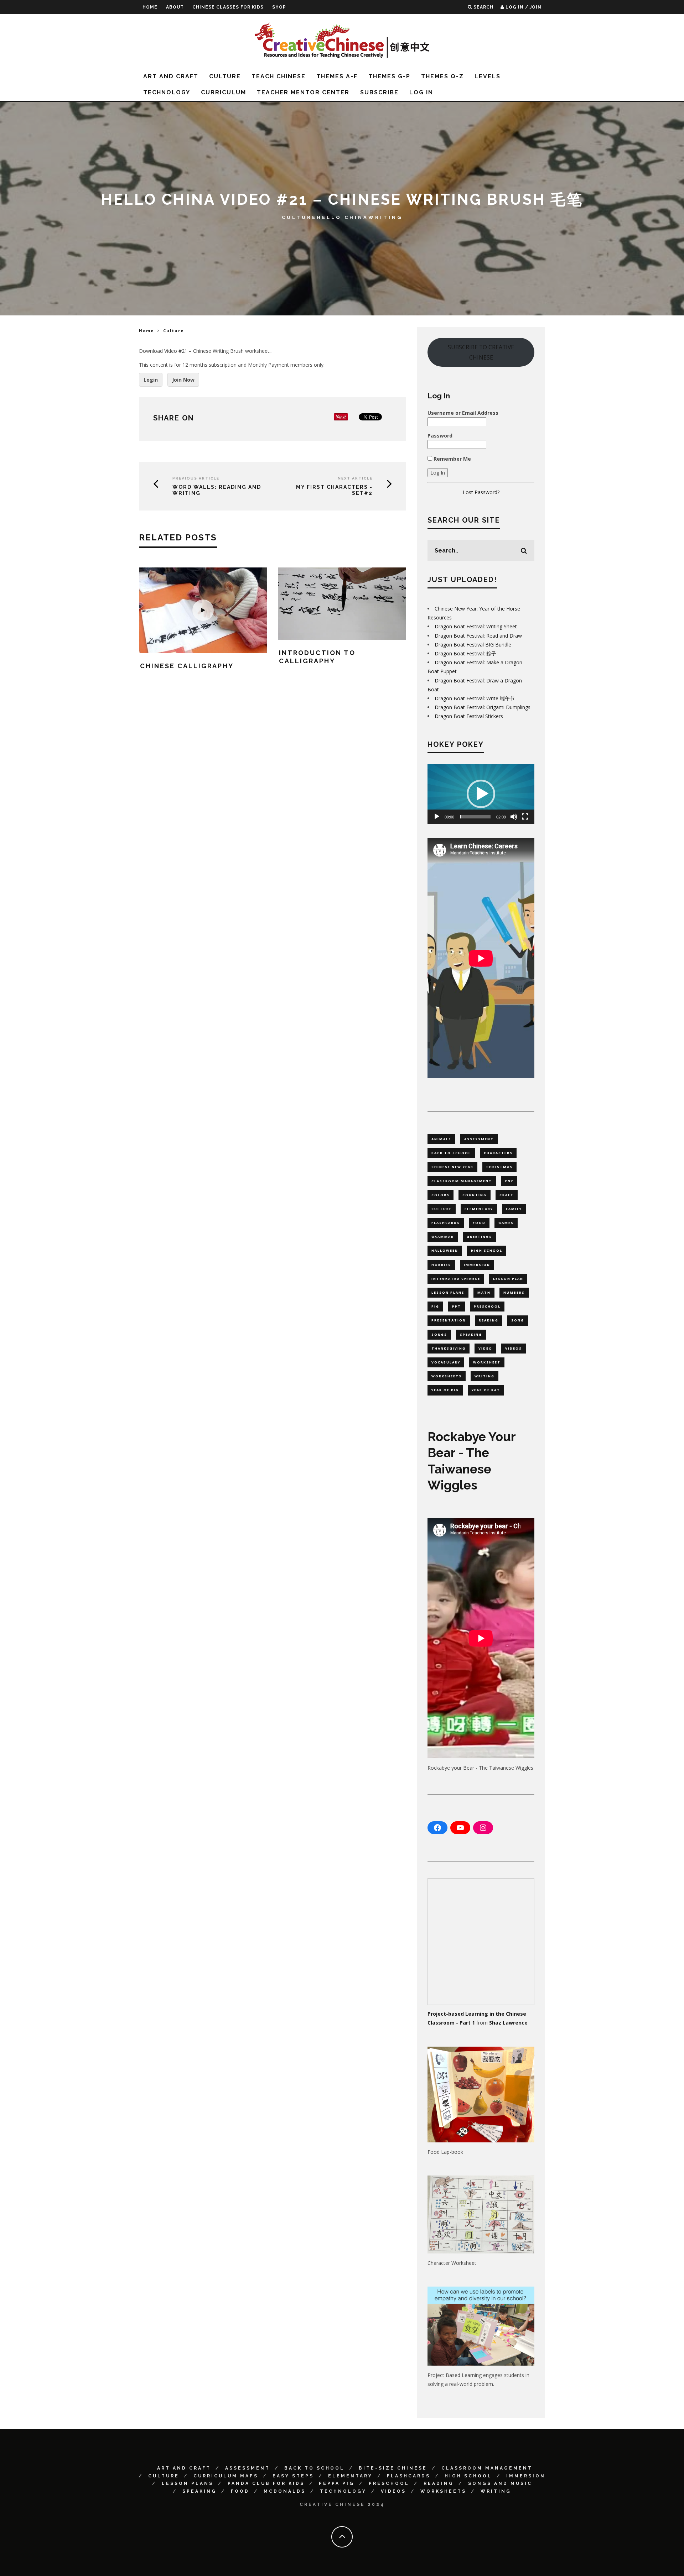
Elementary (350, 2476)
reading (489, 1320)
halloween (445, 1250)
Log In (421, 92)
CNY (509, 1181)
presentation (449, 1320)
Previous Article (196, 478)
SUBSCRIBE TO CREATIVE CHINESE (481, 352)
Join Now (183, 380)
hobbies (441, 1265)
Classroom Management (487, 2468)
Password (440, 436)
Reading (439, 2483)
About (175, 7)
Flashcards (409, 2476)
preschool (487, 1306)
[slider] (475, 817)
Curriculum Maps (226, 2476)
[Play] (437, 817)
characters (498, 1153)
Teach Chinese (279, 76)
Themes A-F (337, 76)
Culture (225, 76)
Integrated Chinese (456, 1279)
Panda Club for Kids (266, 2483)
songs (439, 1334)
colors (441, 1195)
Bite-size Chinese (393, 2468)
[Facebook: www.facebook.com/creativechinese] (437, 1828)
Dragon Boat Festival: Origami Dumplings (483, 707)
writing (484, 1376)
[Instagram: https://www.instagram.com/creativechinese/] (483, 1828)
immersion (477, 1265)
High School (468, 2476)
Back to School (314, 2468)
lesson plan (508, 1279)
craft (507, 1195)
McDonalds (285, 2491)
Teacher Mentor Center (303, 92)
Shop (279, 7)
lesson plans (448, 1292)
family (514, 1209)
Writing (385, 217)
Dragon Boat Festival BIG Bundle (473, 645)
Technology (167, 92)
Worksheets (443, 2491)
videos (514, 1348)
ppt (457, 1306)
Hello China (343, 217)
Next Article (355, 478)
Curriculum (224, 92)
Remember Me (452, 459)
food (479, 1223)
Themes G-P (389, 76)
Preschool (389, 2483)
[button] (481, 794)
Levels (488, 76)
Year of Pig (445, 1390)
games (506, 1223)
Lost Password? (481, 492)
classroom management (462, 1181)
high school (487, 1250)
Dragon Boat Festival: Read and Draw (478, 636)
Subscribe (379, 92)
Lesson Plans (188, 2483)
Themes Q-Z (442, 76)
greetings (479, 1237)
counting (475, 1195)
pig (435, 1306)
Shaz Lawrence (508, 2023)
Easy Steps (293, 2476)
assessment (479, 1139)
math (484, 1292)
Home (150, 7)
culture (442, 1209)
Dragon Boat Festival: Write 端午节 (475, 698)
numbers (514, 1292)
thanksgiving (449, 1348)
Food (240, 2491)
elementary (479, 1209)
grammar (443, 1237)
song (518, 1320)
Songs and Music (500, 2483)
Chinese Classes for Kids (228, 7)
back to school (451, 1153)
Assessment (248, 2468)
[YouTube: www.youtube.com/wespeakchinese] (460, 1828)
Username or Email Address (463, 413)
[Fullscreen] (525, 817)
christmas (499, 1167)
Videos (393, 2491)
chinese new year (452, 1167)
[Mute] (514, 817)
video (485, 1348)
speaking (471, 1334)
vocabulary (446, 1362)
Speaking (199, 2491)
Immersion (526, 2476)
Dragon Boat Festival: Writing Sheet (476, 626)
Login (151, 380)
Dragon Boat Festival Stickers (469, 716)
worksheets (447, 1376)
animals (441, 1139)
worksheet (487, 1362)
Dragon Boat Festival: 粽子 (465, 653)
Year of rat (486, 1390)
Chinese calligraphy (187, 666)
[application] (481, 794)
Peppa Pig (337, 2483)
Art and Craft (171, 76)
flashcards (446, 1223)
